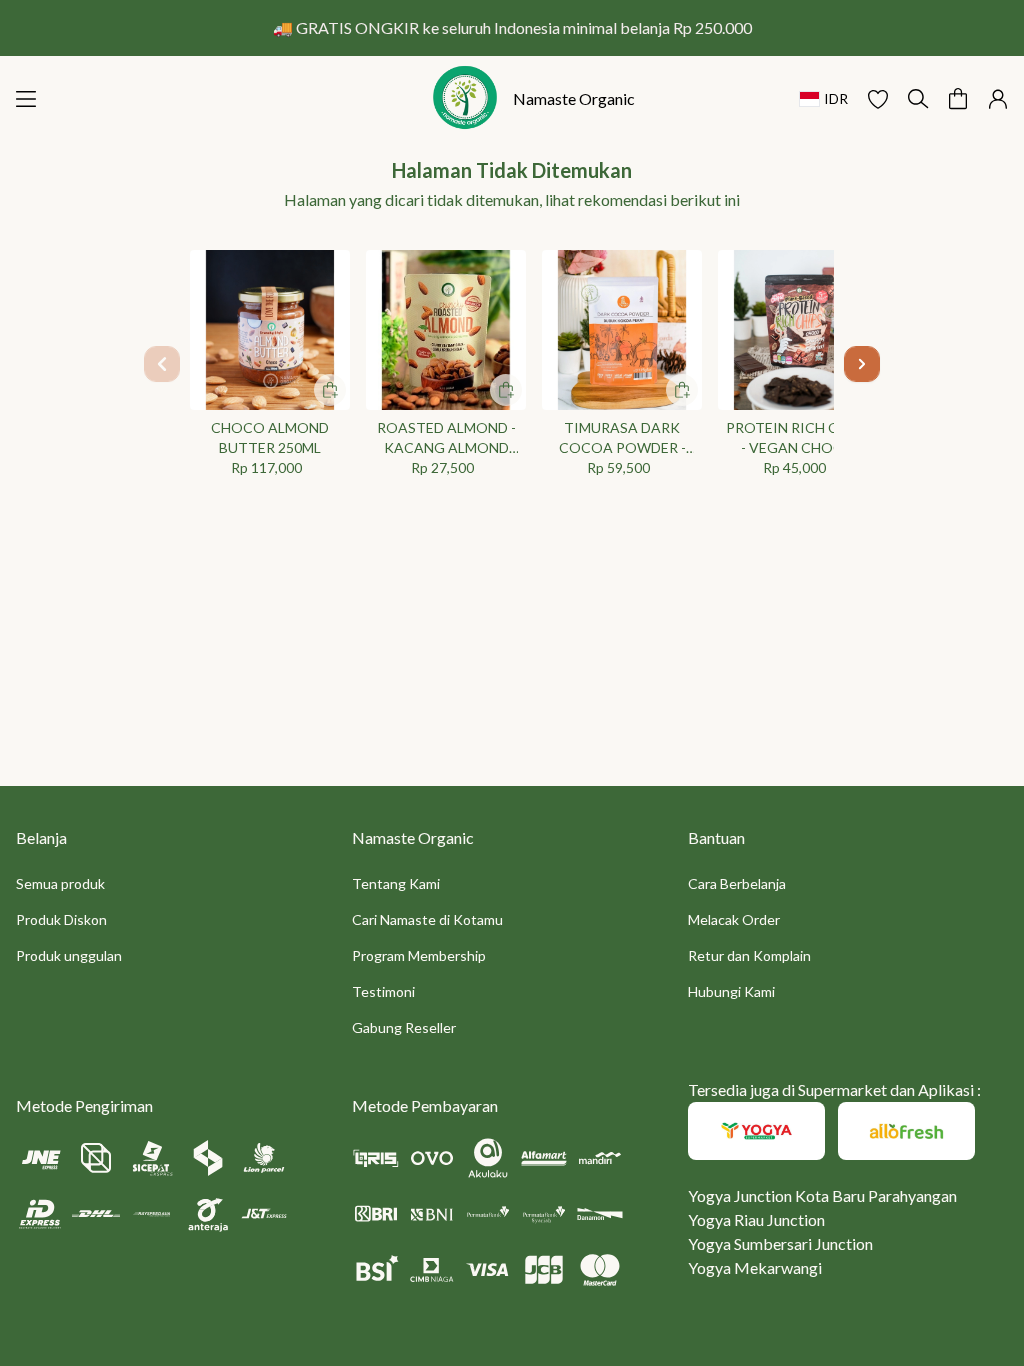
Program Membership (419, 955)
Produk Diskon (61, 919)
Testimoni (383, 991)
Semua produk (60, 883)
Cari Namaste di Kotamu (427, 919)
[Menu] (26, 99)
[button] (878, 99)
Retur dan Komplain (749, 955)
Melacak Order (734, 919)
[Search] (918, 99)
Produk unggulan (69, 955)
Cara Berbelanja (737, 883)
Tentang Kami (396, 883)
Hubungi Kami (731, 991)
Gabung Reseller (404, 1027)
